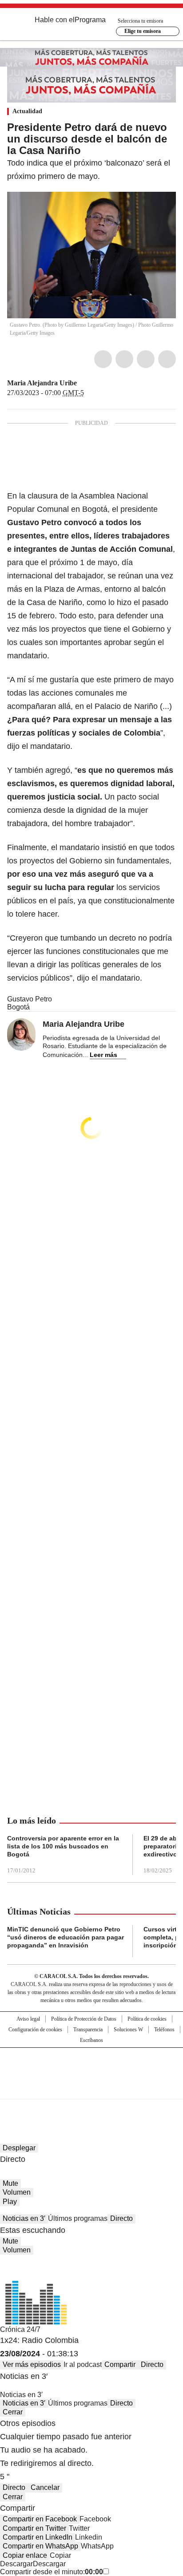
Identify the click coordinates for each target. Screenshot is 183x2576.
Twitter (124, 359)
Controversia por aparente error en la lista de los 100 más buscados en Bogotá (63, 1846)
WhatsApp (167, 359)
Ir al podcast (83, 2364)
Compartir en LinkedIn (38, 2537)
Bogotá (18, 1007)
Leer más (103, 1055)
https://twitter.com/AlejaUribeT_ (83, 383)
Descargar (16, 2564)
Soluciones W (128, 2030)
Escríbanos (91, 2040)
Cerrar (13, 2412)
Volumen (17, 2192)
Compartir (120, 2364)
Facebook (103, 359)
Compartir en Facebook (40, 2519)
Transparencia (88, 2030)
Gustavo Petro (30, 999)
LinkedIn (146, 359)
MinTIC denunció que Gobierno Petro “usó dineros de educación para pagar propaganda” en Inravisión (66, 1937)
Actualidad (27, 111)
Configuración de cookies (35, 2030)
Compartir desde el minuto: (52, 2572)
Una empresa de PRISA (91, 2068)
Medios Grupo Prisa (92, 2089)
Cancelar (45, 2487)
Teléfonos (164, 2030)
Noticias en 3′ (24, 2218)
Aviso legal (28, 2019)
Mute (10, 2183)
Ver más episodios (32, 2364)
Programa (90, 20)
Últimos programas (78, 2218)
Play (10, 2202)
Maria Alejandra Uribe (42, 383)
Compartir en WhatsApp (40, 2546)
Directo (121, 2218)
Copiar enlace (25, 2555)
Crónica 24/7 (20, 2329)
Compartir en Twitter (34, 2528)
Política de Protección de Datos (84, 2019)
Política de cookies (147, 2019)
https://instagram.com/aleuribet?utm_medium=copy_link (94, 383)
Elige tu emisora (143, 31)
